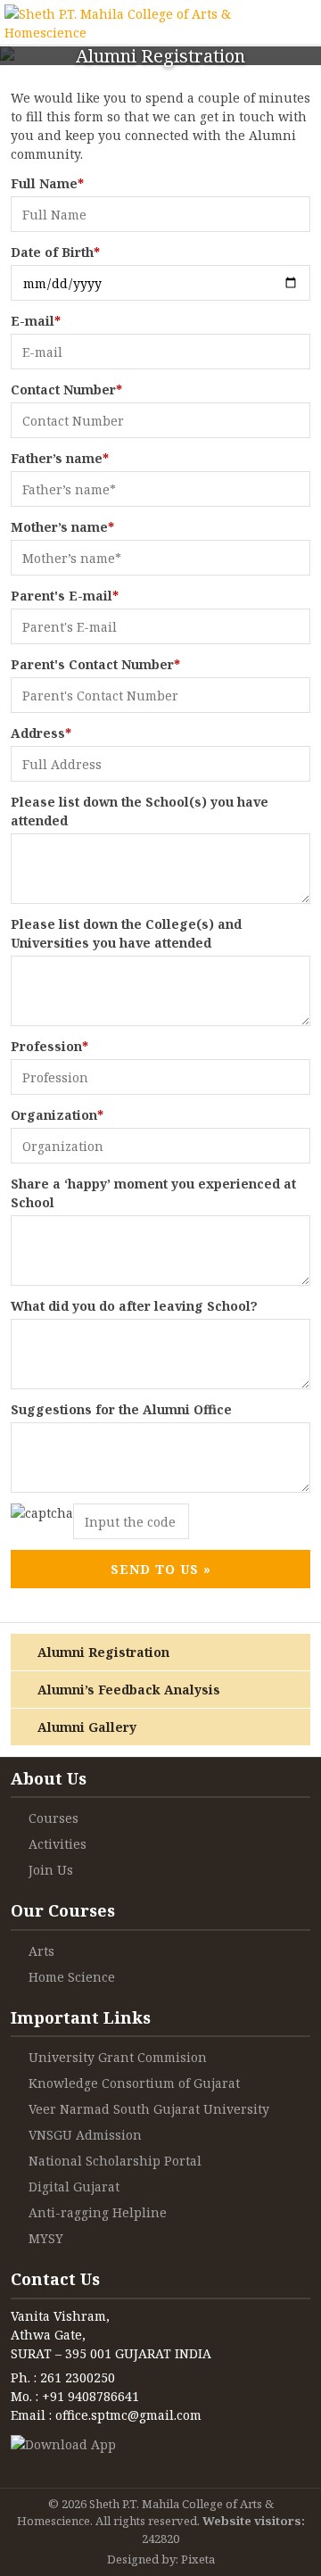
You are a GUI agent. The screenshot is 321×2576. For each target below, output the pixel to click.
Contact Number (66, 389)
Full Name (47, 183)
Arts (41, 1951)
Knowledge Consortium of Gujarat (134, 2083)
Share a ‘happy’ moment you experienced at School (153, 1193)
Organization (57, 1115)
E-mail (36, 321)
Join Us (51, 1870)
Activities (58, 1844)
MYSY (46, 2238)
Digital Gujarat (74, 2187)
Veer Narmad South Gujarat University (149, 2109)
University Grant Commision (118, 2057)
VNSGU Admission (85, 2135)
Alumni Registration (103, 1652)
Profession (49, 1046)
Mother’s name (62, 527)
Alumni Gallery (87, 1727)
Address (41, 733)
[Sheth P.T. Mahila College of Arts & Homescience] (138, 22)
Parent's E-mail (65, 596)
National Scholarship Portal (115, 2161)
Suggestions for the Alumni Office (121, 1409)
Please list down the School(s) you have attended (140, 811)
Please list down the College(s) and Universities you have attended (126, 933)
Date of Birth (55, 252)
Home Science (72, 1977)
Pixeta (198, 2559)
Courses (53, 1818)
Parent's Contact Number (95, 664)
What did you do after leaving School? (134, 1306)
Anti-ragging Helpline (98, 2212)
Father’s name (60, 458)
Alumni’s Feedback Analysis (129, 1690)
